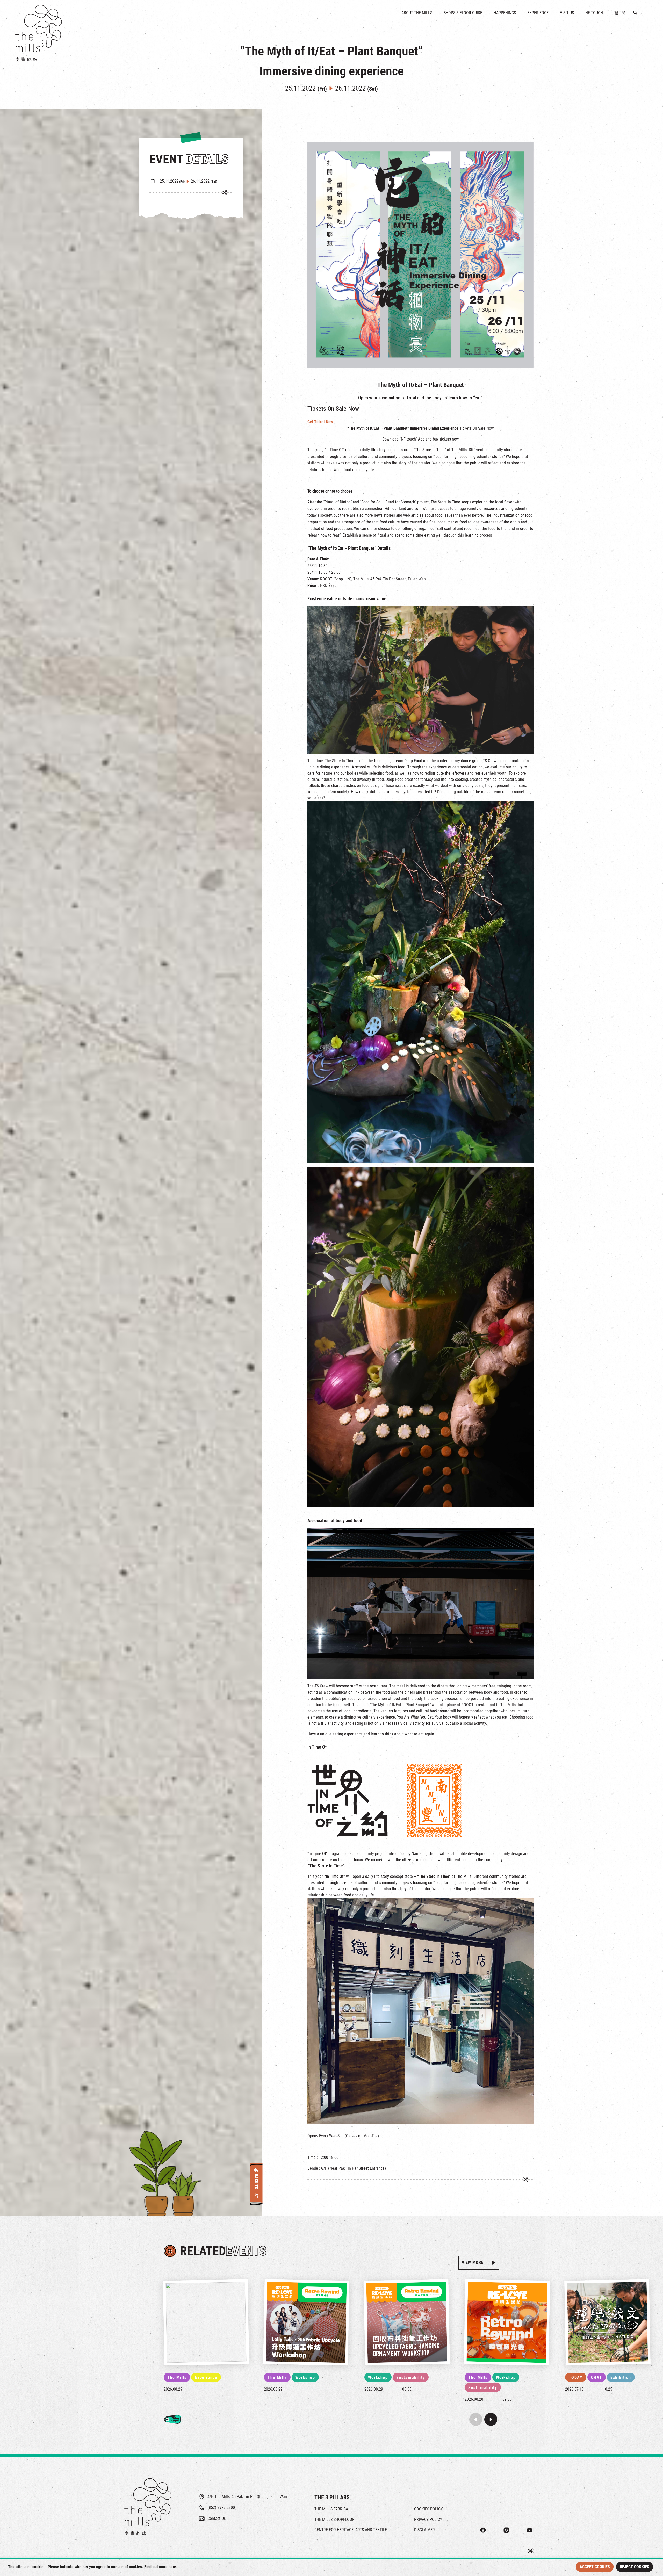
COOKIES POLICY (428, 2509)
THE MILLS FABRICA (331, 2509)
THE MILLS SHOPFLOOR (334, 2519)
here (172, 2567)
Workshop (305, 2377)
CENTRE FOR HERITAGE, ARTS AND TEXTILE (351, 2530)
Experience (206, 2377)
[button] (491, 2419)
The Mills (177, 2377)
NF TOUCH (594, 13)
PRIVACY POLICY (428, 2519)
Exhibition (621, 2377)
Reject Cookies (635, 2567)
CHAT (597, 2377)
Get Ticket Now (320, 422)
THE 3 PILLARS (332, 2497)
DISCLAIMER (424, 2530)
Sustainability (411, 2377)
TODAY (576, 2377)
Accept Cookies (595, 2567)
